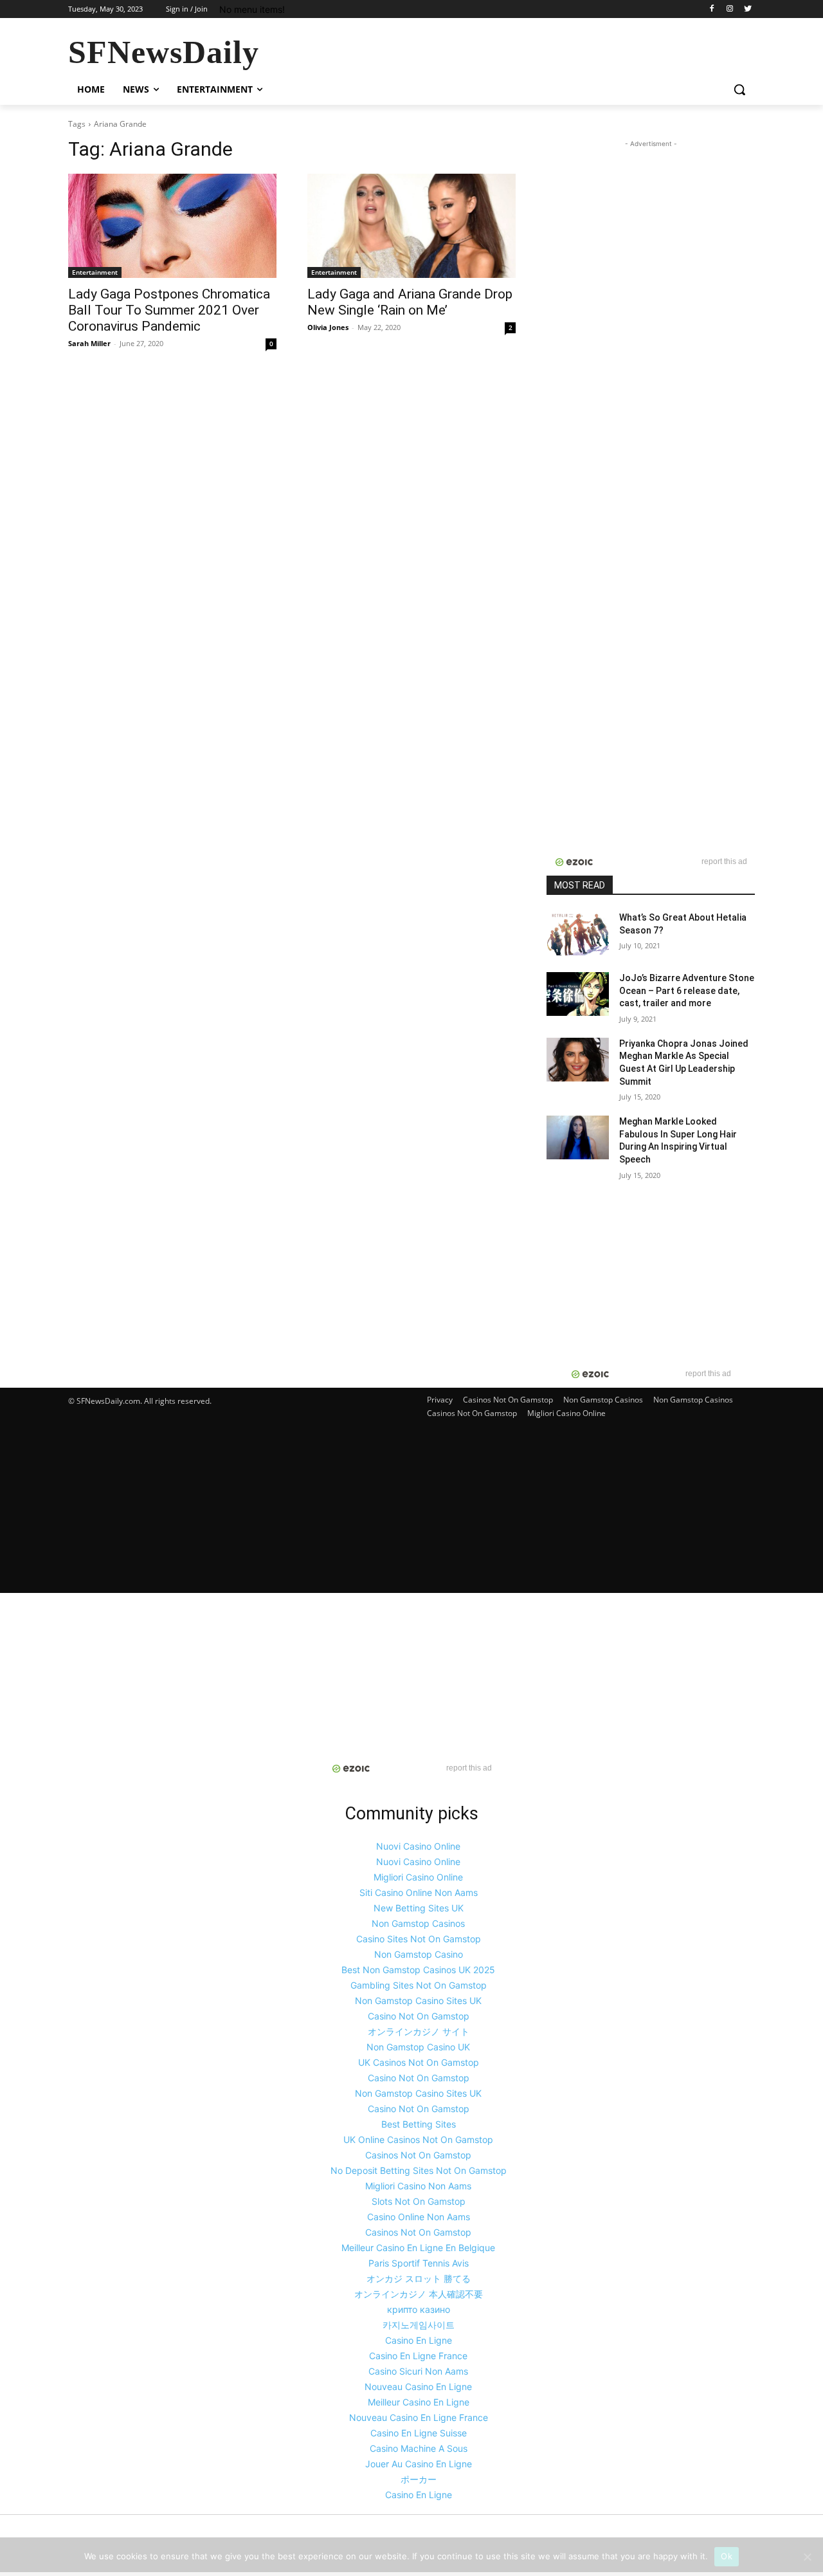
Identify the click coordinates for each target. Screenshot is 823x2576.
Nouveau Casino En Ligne (418, 2387)
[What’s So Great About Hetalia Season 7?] (578, 934)
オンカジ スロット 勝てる (419, 2278)
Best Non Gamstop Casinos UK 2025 (418, 1970)
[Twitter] (747, 9)
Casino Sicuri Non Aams (418, 2371)
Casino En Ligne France (418, 2356)
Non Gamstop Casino (419, 1954)
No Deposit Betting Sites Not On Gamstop (419, 2170)
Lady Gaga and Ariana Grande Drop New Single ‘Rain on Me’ (410, 302)
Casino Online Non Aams (419, 2217)
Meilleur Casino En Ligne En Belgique (418, 2248)
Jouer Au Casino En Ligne (419, 2464)
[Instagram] (729, 9)
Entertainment (95, 272)
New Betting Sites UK (419, 1908)
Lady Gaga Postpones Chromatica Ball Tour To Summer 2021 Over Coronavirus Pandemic (169, 310)
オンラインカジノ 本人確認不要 (419, 2294)
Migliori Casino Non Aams (418, 2186)
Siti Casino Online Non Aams (419, 1892)
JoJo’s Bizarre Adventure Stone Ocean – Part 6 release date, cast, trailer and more (687, 990)
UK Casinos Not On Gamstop (419, 2062)
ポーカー (419, 2479)
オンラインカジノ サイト (419, 2031)
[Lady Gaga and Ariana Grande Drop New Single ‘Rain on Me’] (411, 226)
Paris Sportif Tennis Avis (419, 2263)
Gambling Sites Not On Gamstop (419, 1985)
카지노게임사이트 (419, 2325)
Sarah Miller (89, 343)
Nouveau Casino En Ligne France (419, 2417)
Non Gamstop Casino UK (418, 2047)
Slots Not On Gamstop (419, 2201)
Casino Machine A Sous (419, 2448)
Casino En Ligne (419, 2340)
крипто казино (419, 2309)
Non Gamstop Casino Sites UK (418, 2001)
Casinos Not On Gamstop (508, 1400)
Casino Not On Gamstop (419, 2016)
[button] (739, 89)
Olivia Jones (328, 327)
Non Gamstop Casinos (603, 1400)
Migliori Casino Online (566, 1413)
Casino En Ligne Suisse (419, 2433)
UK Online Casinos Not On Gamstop (418, 2139)
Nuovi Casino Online (418, 1846)
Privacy (440, 1400)
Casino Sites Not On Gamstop (419, 1939)
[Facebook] (712, 9)
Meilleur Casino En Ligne (419, 2402)
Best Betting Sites (419, 2124)
